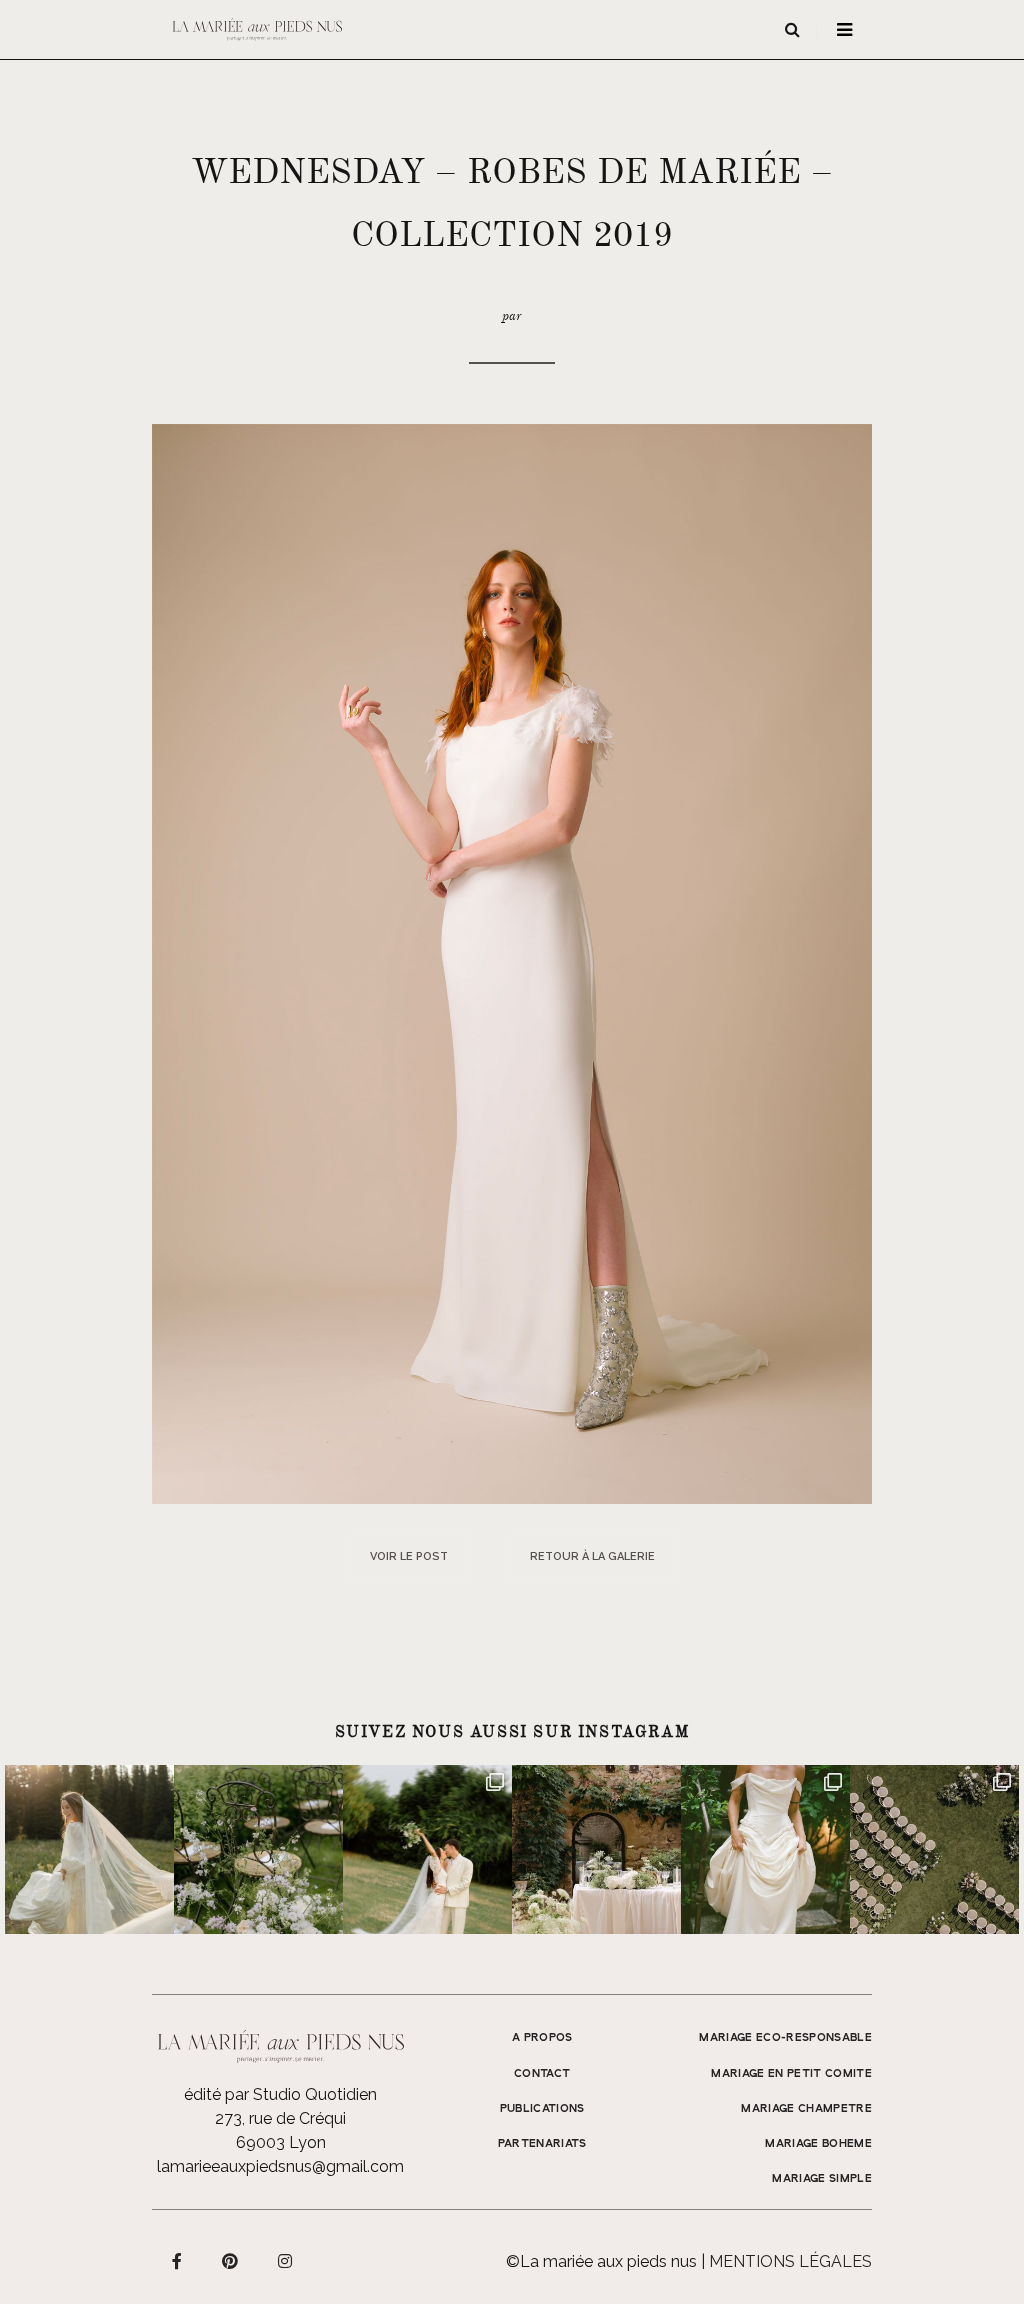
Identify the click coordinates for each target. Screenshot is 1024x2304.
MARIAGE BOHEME (818, 2144)
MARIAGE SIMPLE (822, 2179)
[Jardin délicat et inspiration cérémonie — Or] (934, 1849)
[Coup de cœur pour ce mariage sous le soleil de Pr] (765, 1849)
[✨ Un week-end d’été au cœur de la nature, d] (427, 1849)
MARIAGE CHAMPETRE (806, 2109)
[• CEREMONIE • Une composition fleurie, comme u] (258, 1849)
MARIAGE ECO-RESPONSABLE (785, 2038)
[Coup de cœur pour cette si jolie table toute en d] (596, 1849)
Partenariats (542, 2144)
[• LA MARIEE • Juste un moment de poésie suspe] (89, 1849)
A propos (542, 2038)
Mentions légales (790, 2261)
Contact (542, 2074)
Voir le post (409, 1556)
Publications (542, 2109)
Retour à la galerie (592, 1556)
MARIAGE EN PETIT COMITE (791, 2074)
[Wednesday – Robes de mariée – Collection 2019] (512, 962)
